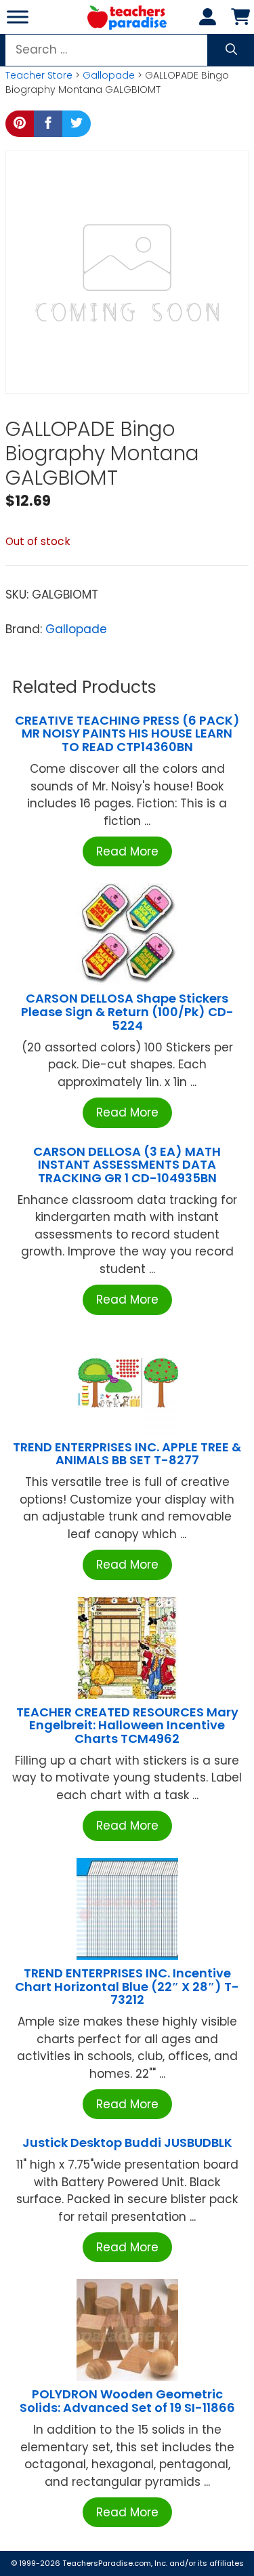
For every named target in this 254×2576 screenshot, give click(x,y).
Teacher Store (39, 75)
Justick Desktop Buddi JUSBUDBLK (127, 2142)
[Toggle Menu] (18, 17)
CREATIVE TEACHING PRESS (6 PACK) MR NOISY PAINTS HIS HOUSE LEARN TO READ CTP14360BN (127, 734)
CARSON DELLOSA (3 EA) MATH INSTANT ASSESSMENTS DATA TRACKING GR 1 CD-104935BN (127, 1165)
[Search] (231, 50)
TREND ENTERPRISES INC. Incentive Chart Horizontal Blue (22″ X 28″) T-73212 (127, 1987)
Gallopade (109, 75)
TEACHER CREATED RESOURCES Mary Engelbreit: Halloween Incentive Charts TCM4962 (127, 1726)
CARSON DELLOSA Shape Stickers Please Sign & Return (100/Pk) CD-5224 (127, 1012)
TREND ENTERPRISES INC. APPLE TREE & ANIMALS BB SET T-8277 (127, 1454)
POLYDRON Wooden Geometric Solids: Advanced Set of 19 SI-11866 (127, 2401)
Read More (127, 851)
